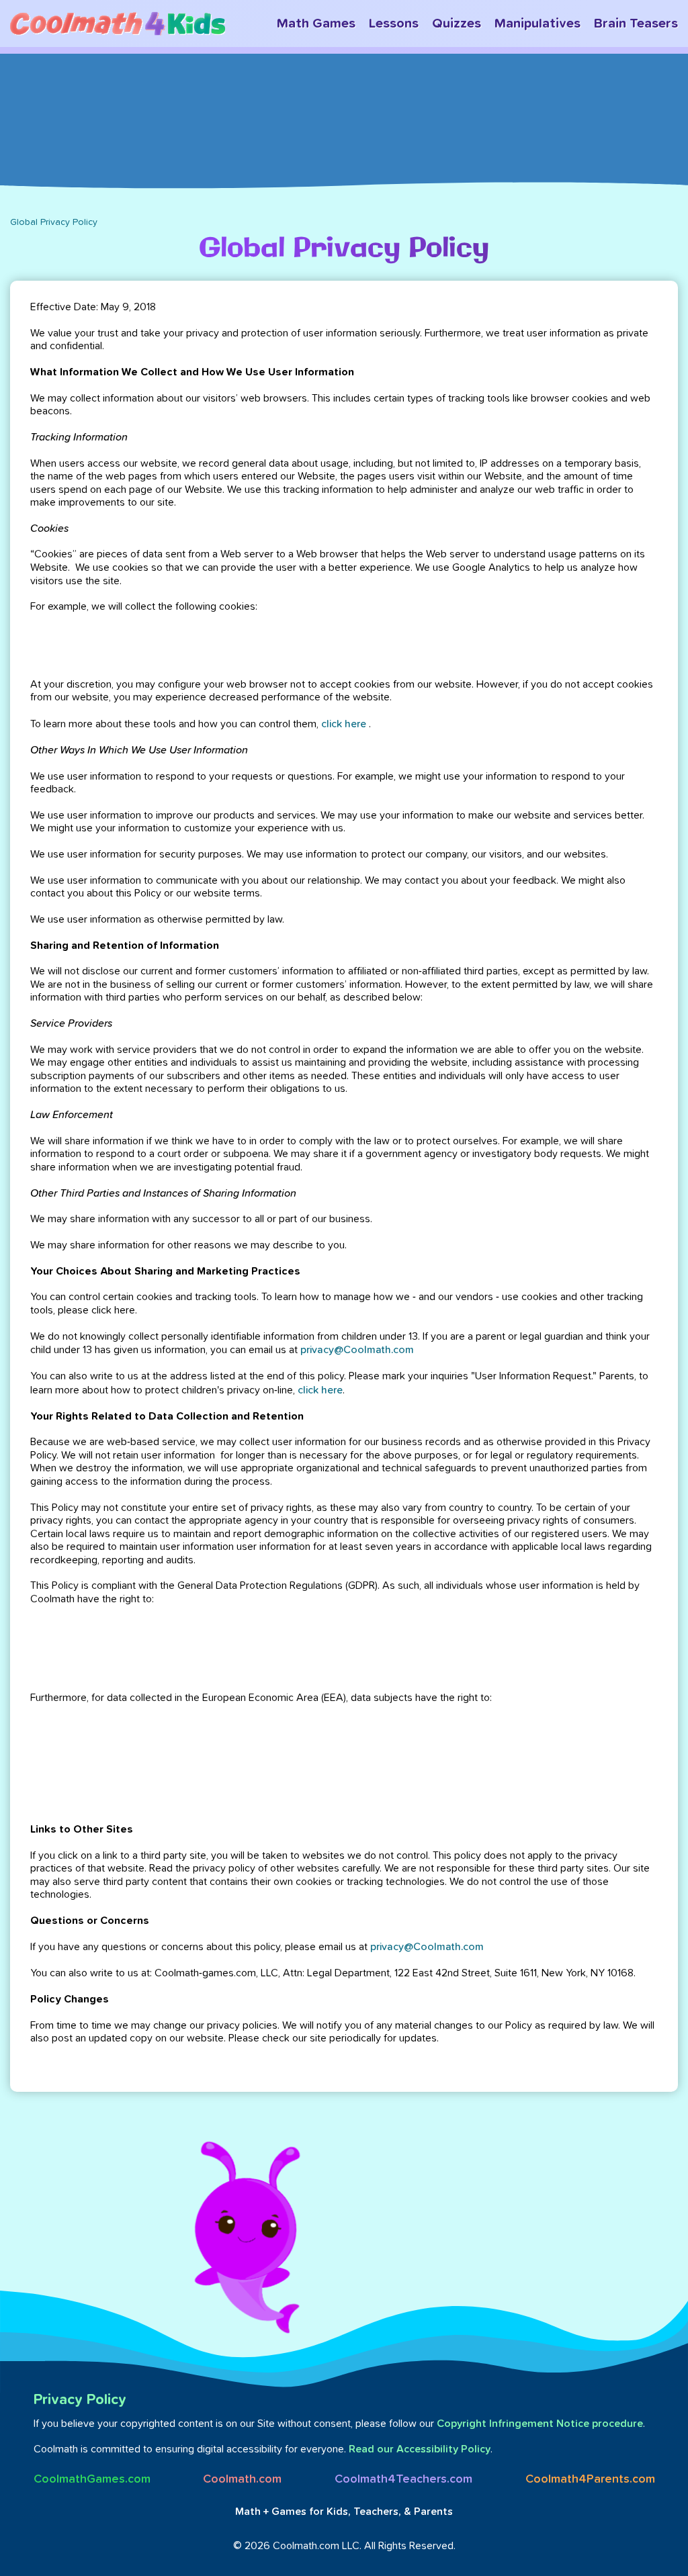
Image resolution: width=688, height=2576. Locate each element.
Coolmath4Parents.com (590, 2479)
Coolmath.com (242, 2479)
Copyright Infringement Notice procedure (540, 2424)
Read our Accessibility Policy (420, 2449)
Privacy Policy (80, 2400)
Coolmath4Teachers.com (403, 2479)
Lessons (394, 24)
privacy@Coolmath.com (357, 1350)
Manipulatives (537, 24)
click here (344, 724)
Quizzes (457, 24)
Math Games (316, 24)
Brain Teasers (636, 24)
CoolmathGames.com (92, 2479)
